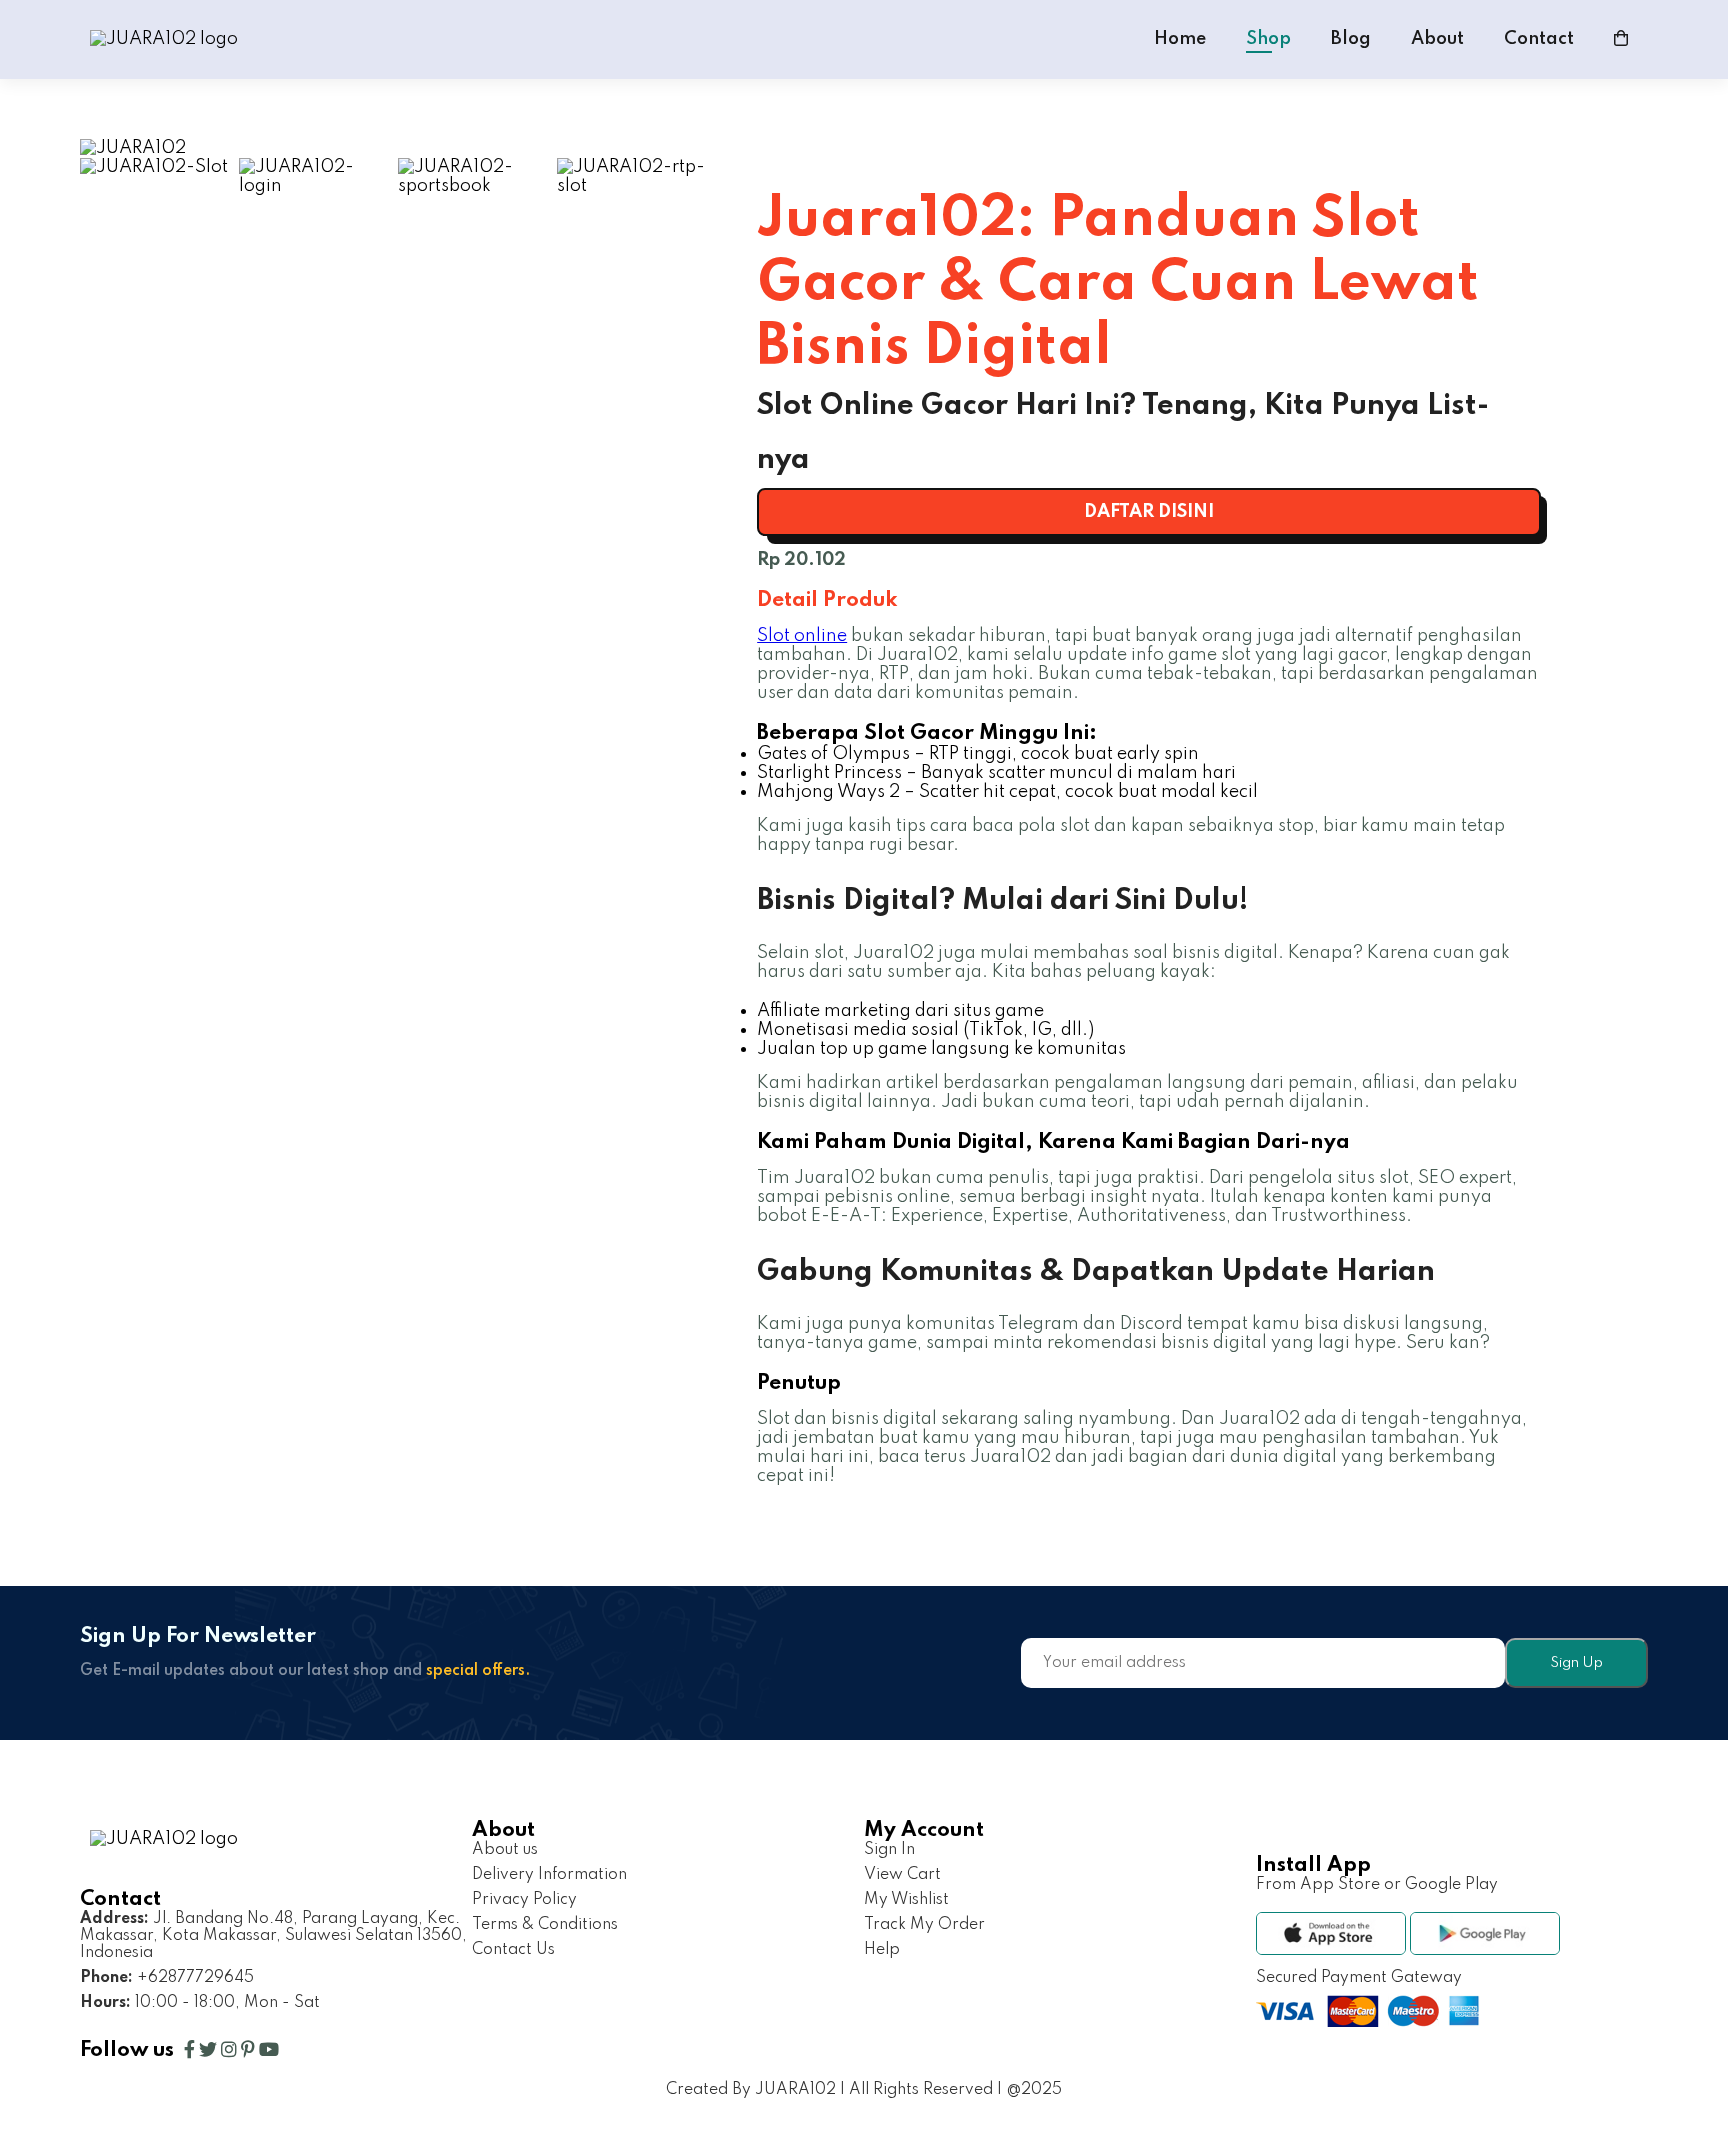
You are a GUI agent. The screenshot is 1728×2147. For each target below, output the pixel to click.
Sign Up (1576, 1663)
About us (505, 1850)
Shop (1268, 39)
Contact (1539, 39)
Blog (1351, 39)
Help (882, 1950)
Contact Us (513, 1950)
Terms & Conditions (545, 1925)
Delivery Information (549, 1875)
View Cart (902, 1875)
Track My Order (924, 1925)
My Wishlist (906, 1900)
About (1437, 39)
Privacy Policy (524, 1900)
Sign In (889, 1850)
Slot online (802, 636)
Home (1180, 39)
